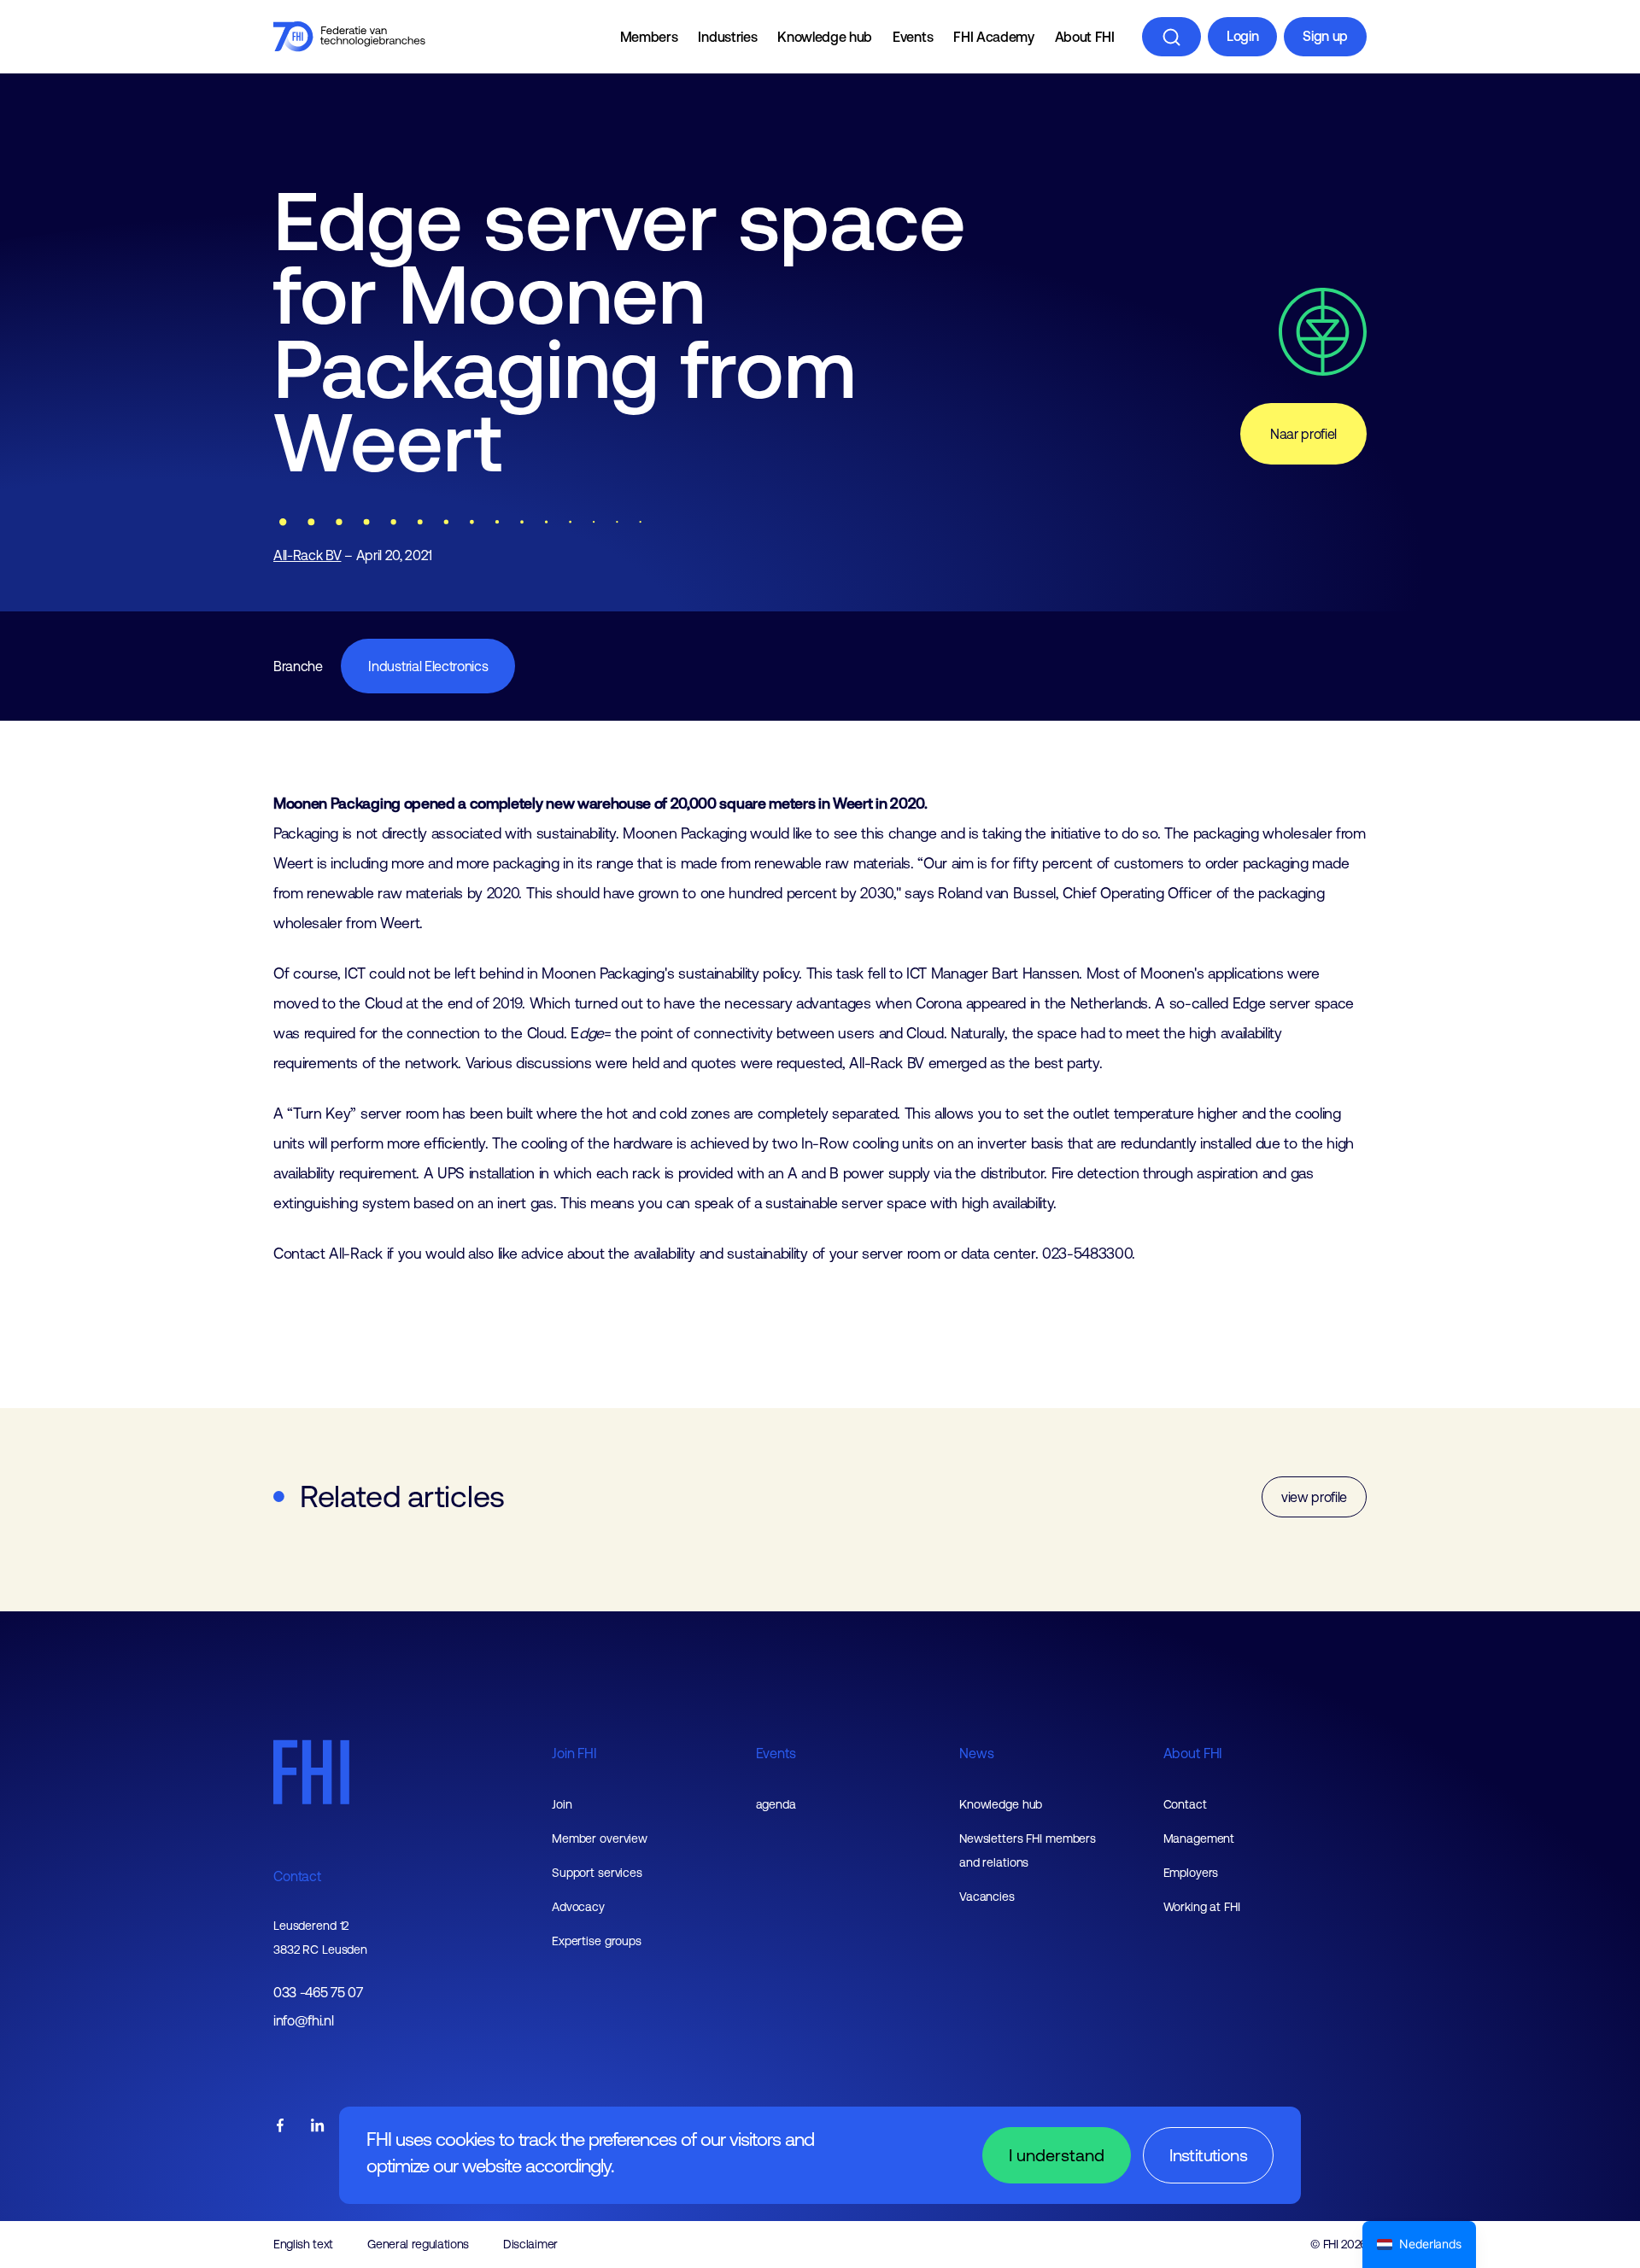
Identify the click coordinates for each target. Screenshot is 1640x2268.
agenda (776, 1804)
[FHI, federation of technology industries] (349, 37)
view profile (1314, 1497)
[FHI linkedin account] (318, 2127)
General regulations (418, 2244)
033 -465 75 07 (318, 1993)
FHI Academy (993, 37)
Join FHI (574, 1753)
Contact (297, 1876)
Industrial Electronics (428, 666)
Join (562, 1804)
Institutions (1208, 2155)
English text (303, 2244)
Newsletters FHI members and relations (1028, 1850)
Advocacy (578, 1907)
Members (649, 37)
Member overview (600, 1838)
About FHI (1085, 37)
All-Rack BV (307, 555)
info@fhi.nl (303, 2021)
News (976, 1753)
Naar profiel (1303, 434)
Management (1199, 1838)
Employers (1191, 1873)
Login (1242, 36)
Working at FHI (1202, 1907)
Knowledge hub (825, 37)
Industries (727, 37)
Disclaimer (530, 2244)
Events (913, 37)
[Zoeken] (1171, 37)
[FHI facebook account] (280, 2127)
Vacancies (987, 1897)
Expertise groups (597, 1941)
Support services (597, 1873)
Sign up (1325, 36)
